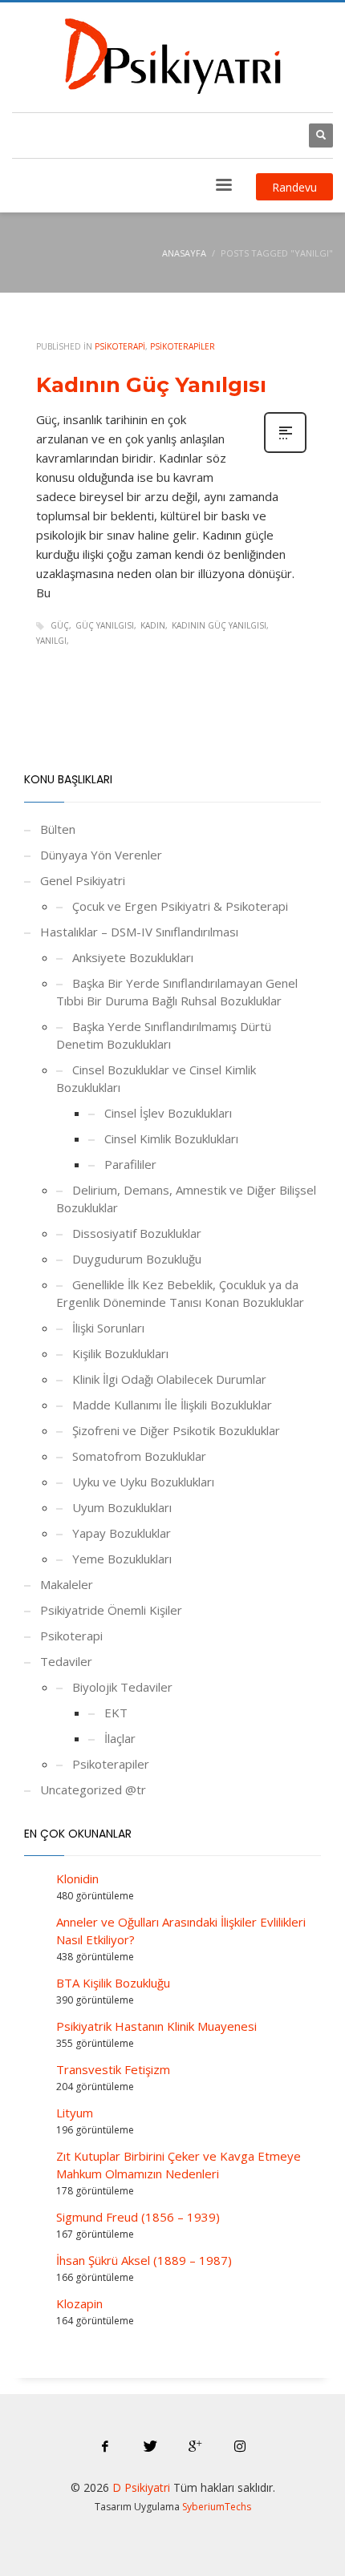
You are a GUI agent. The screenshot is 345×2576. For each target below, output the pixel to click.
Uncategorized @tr (93, 1789)
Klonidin (77, 1878)
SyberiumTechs (217, 2507)
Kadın (153, 625)
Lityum (75, 2113)
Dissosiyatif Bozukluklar (137, 1233)
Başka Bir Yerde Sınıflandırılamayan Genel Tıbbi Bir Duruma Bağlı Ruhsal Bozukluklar (177, 992)
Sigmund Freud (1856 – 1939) (138, 2217)
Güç (60, 625)
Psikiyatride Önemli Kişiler (111, 1610)
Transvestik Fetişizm (113, 2069)
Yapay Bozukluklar (122, 1533)
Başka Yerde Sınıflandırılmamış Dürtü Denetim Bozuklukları (164, 1035)
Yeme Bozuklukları (122, 1559)
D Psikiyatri (141, 2487)
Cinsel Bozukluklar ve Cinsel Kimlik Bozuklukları (156, 1078)
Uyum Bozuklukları (122, 1507)
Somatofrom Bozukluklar (139, 1456)
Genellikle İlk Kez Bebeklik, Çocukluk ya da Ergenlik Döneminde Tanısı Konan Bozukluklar (180, 1293)
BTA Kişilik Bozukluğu (113, 1983)
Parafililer (130, 1164)
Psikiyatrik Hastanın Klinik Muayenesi (156, 2026)
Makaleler (67, 1584)
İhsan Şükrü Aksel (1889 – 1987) (144, 2260)
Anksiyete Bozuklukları (133, 957)
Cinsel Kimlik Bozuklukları (171, 1138)
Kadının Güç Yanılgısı (151, 385)
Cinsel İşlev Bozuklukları (168, 1113)
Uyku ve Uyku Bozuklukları (143, 1482)
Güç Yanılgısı (105, 625)
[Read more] (285, 451)
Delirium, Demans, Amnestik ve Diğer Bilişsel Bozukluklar (186, 1199)
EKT (116, 1713)
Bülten (58, 829)
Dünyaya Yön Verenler (101, 855)
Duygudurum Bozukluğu (137, 1259)
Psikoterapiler (183, 346)
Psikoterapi (120, 346)
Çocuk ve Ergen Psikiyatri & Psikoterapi (180, 906)
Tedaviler (66, 1661)
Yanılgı (51, 641)
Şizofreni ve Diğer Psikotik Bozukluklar (176, 1430)
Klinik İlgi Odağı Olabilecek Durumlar (169, 1379)
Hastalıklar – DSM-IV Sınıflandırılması (139, 932)
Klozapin (79, 2303)
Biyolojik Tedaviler (122, 1687)
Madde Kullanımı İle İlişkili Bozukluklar (172, 1405)
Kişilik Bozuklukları (120, 1353)
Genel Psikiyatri (83, 880)
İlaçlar (120, 1738)
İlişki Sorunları (108, 1328)
